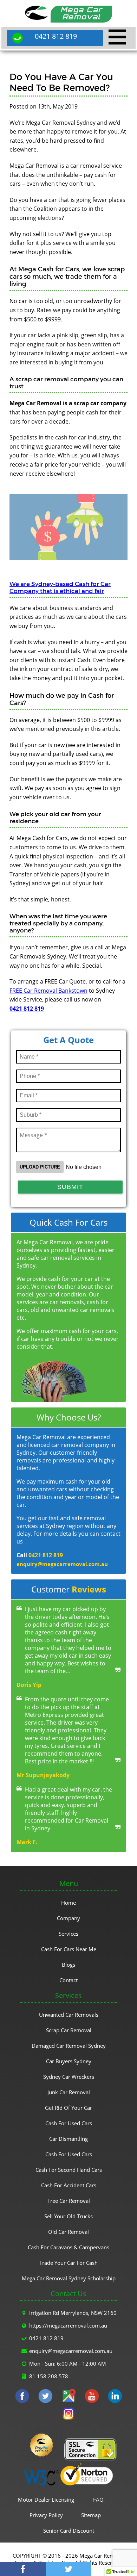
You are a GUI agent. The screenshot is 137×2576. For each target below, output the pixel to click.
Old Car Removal (68, 2232)
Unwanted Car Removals (69, 2015)
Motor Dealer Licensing (46, 2500)
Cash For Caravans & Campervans (68, 2247)
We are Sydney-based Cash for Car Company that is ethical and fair (60, 587)
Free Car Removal (69, 2201)
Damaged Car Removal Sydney (69, 2046)
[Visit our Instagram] (68, 2415)
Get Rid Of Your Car (68, 2108)
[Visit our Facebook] (22, 2397)
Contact (68, 1980)
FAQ (98, 2500)
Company (68, 1918)
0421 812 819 (56, 36)
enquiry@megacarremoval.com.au (62, 1564)
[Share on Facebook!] (23, 2569)
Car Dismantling (68, 2139)
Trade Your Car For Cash (68, 2263)
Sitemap (91, 2515)
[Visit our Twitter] (45, 2397)
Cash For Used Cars (69, 2123)
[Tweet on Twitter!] (68, 2569)
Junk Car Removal (69, 2092)
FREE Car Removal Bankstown (48, 991)
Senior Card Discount (69, 2531)
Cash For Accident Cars (69, 2185)
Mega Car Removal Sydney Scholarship (69, 2278)
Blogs (68, 1965)
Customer (69, 1589)
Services (68, 1934)
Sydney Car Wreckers (69, 2077)
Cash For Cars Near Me (69, 1949)
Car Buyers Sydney (69, 2061)
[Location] (68, 2397)
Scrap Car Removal (69, 2030)
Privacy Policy (46, 2515)
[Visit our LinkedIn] (115, 2397)
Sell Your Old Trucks (68, 2216)
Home (68, 1903)
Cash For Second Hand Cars (69, 2170)
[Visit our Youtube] (92, 2397)
